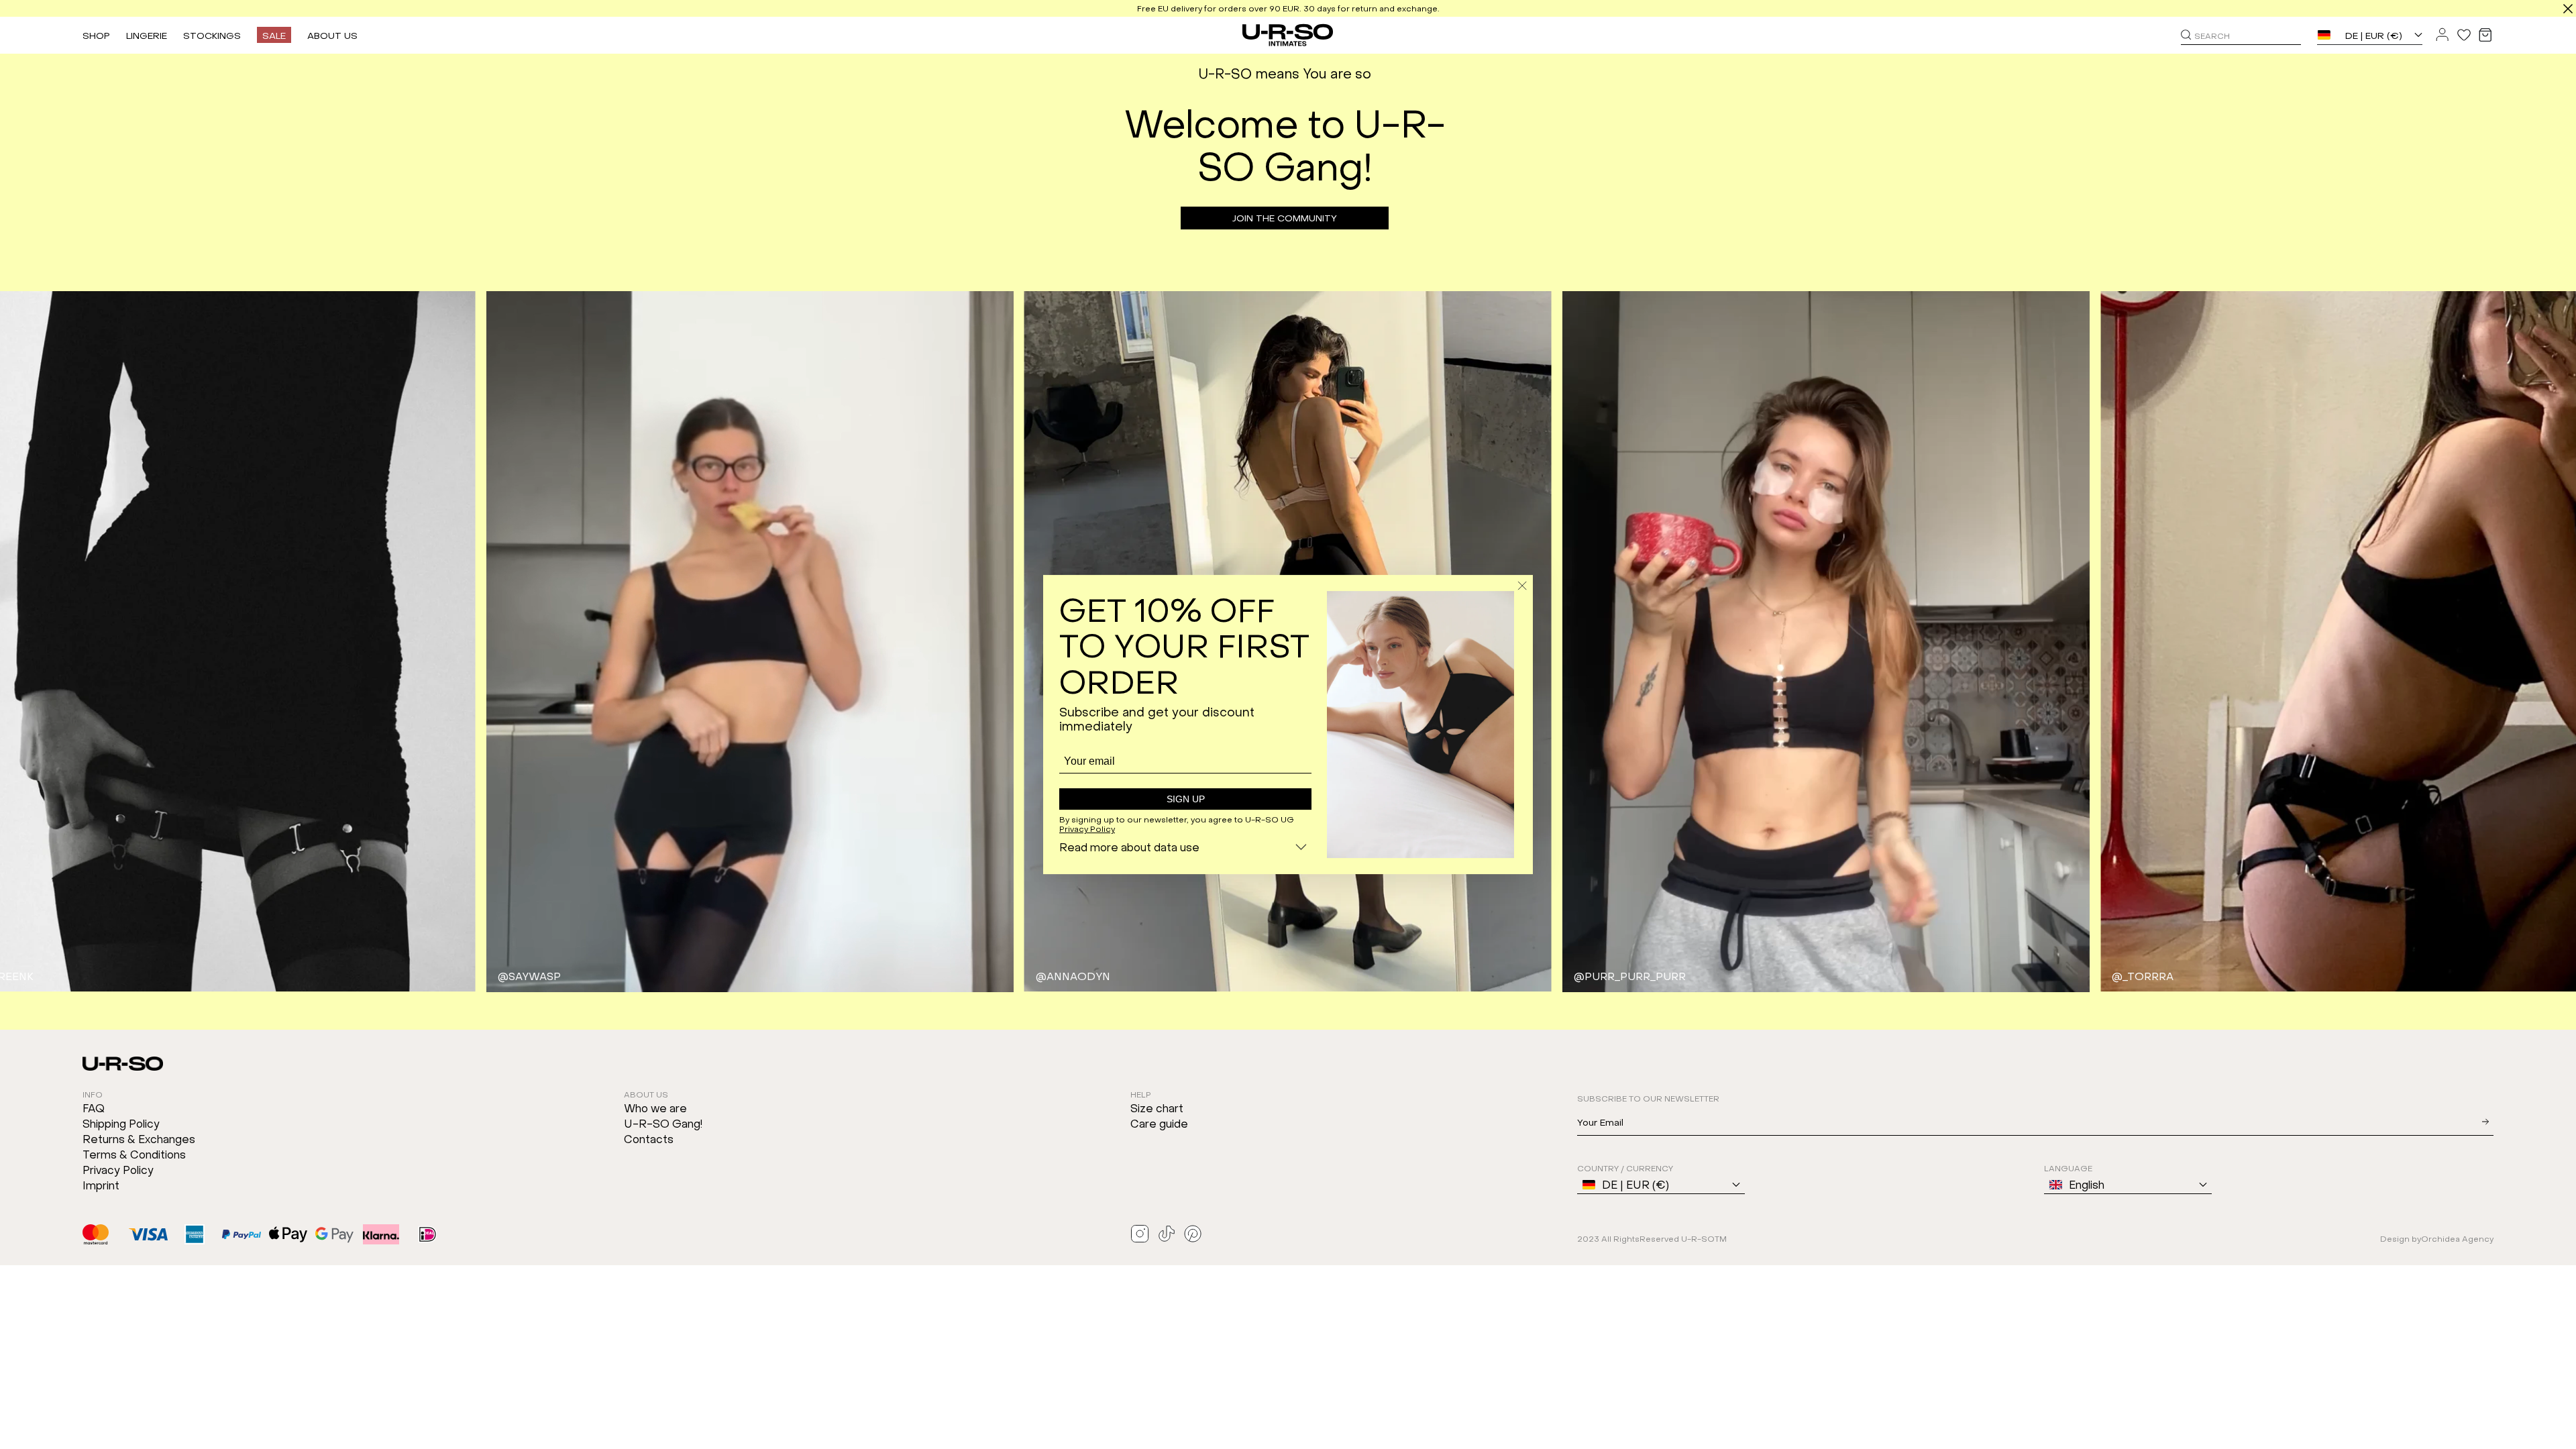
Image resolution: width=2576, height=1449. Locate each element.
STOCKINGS (212, 35)
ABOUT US (332, 35)
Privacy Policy (1087, 828)
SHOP (96, 35)
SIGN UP (1186, 799)
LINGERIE (147, 35)
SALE (274, 35)
